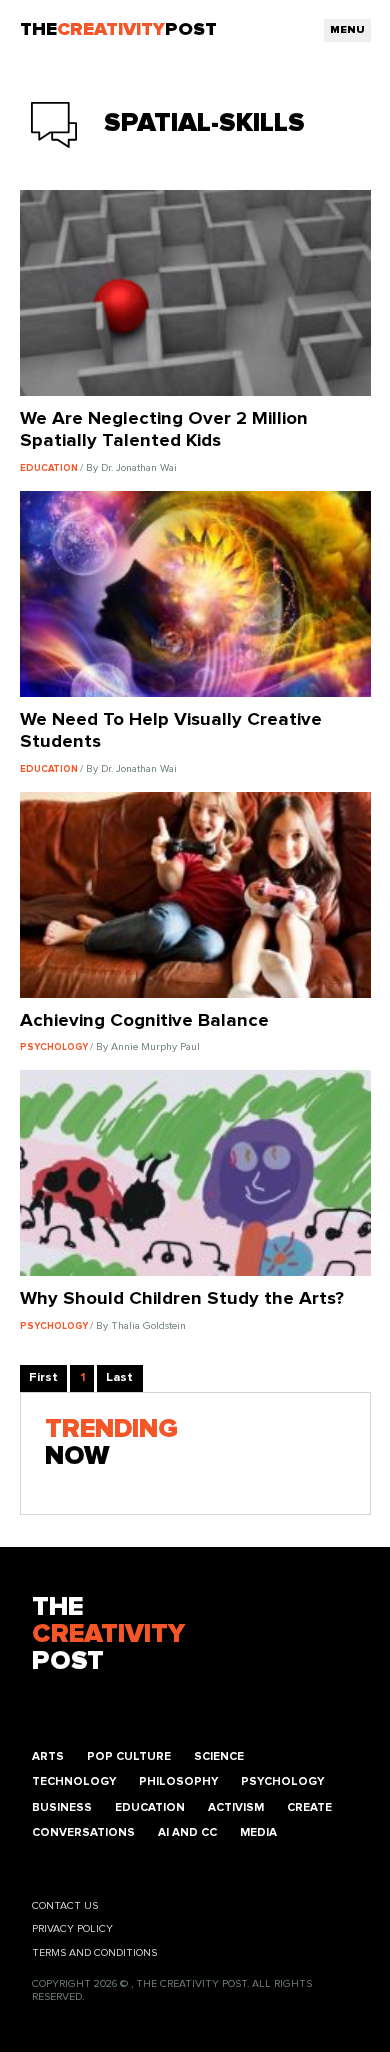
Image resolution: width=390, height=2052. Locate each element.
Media (258, 1832)
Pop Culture (129, 1756)
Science (219, 1756)
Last (119, 1377)
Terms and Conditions (94, 1953)
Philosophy (178, 1781)
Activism (236, 1807)
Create (309, 1807)
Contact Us (65, 1906)
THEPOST (108, 1634)
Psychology (282, 1781)
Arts (48, 1756)
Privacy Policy (72, 1929)
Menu (347, 30)
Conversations (83, 1832)
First (43, 1377)
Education (150, 1807)
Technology (74, 1781)
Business (62, 1807)
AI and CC (187, 1832)
